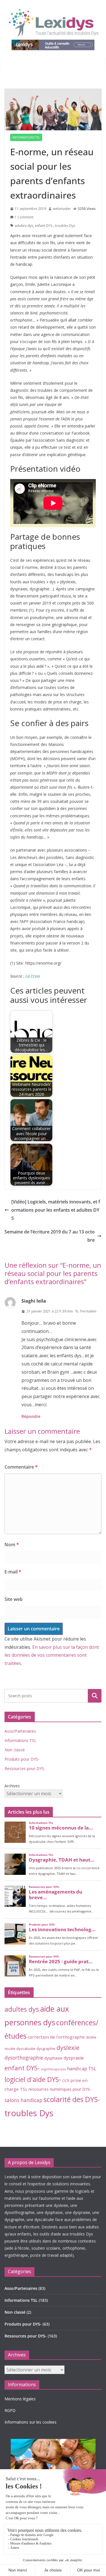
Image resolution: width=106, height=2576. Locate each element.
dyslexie (68, 2048)
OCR (66, 2081)
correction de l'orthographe (56, 2037)
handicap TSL (82, 2068)
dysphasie (53, 2058)
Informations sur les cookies (31, 2422)
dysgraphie (46, 2049)
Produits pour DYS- (22, 1759)
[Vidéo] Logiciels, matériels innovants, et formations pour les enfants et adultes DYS (56, 1210)
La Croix (33, 976)
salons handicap (23, 2100)
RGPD (10, 2410)
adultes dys (24, 226)
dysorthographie (24, 2058)
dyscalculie (26, 2049)
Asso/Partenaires (20, 1731)
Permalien (88, 1311)
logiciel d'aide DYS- (33, 2079)
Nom (12, 1545)
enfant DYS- (44, 226)
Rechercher (95, 1696)
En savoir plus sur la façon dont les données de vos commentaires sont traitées (52, 1655)
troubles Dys (65, 226)
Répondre (31, 1416)
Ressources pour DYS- (25, 1768)
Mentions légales (20, 2399)
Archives (12, 1786)
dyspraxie (74, 2058)
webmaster (62, 209)
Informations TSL (26, 137)
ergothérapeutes (53, 2069)
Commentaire (21, 1467)
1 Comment (24, 217)
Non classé (15, 1750)
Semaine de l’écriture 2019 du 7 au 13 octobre (50, 1236)
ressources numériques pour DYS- (60, 2089)
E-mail (13, 1572)
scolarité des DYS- (72, 2099)
